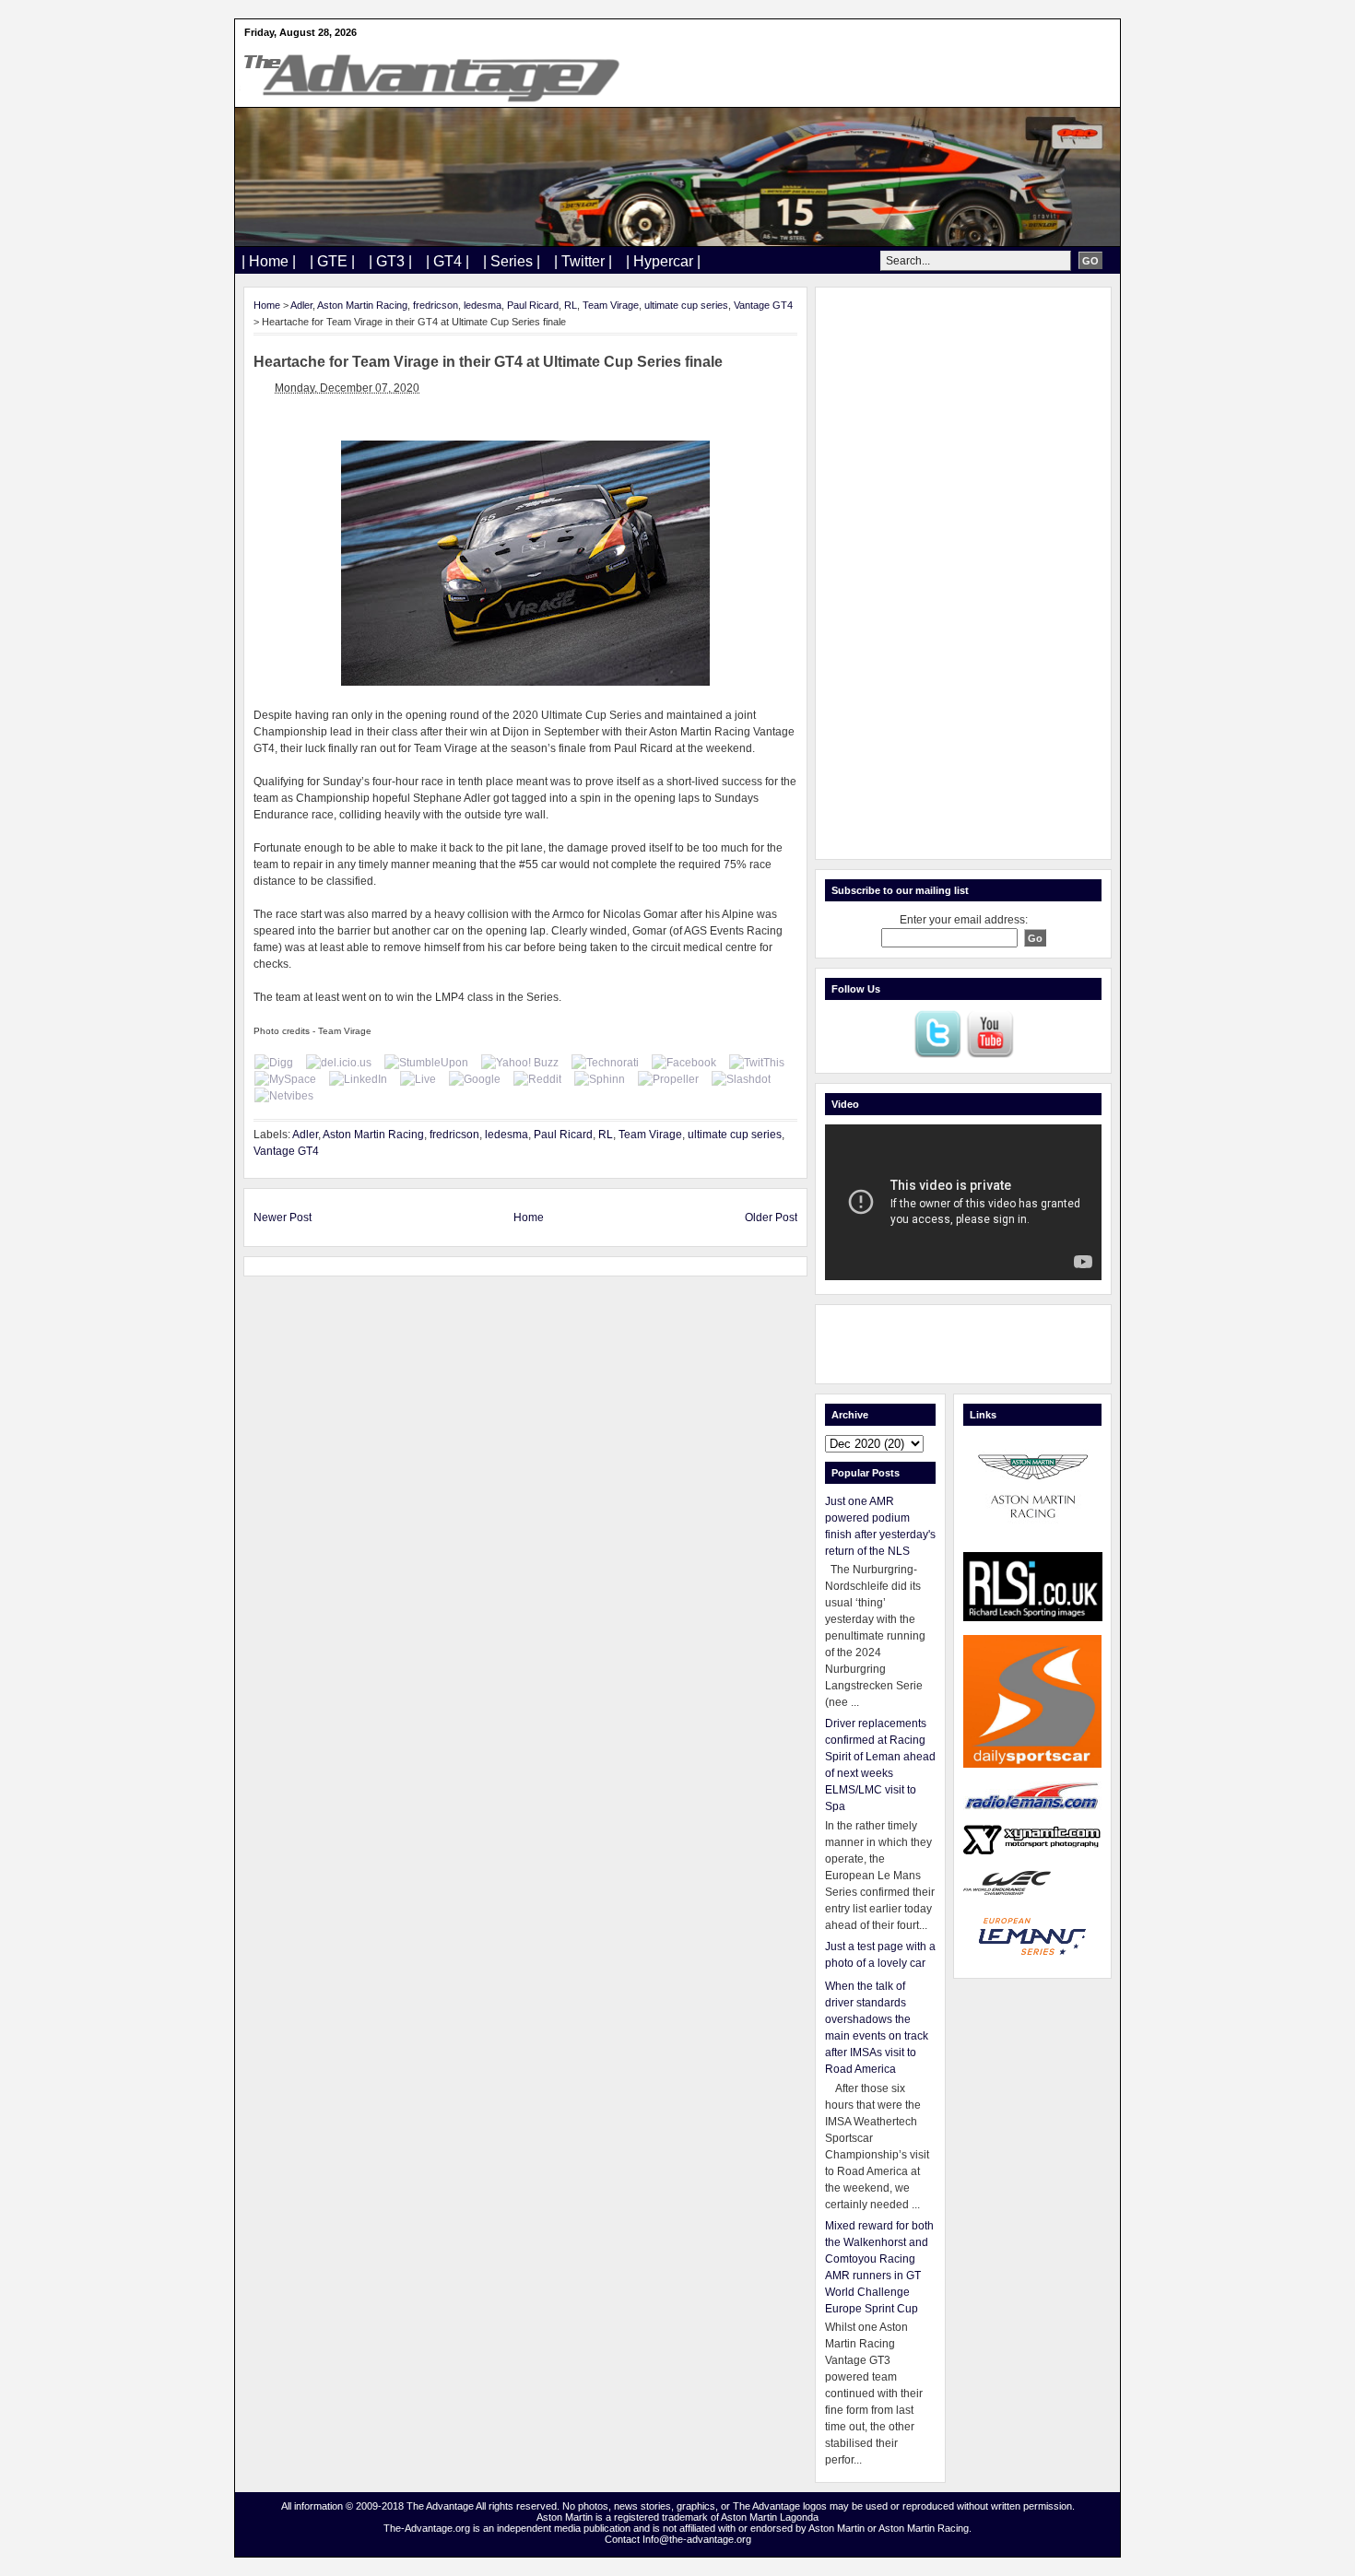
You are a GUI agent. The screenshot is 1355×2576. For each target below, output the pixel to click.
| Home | (269, 261)
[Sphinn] (600, 1079)
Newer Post (283, 1217)
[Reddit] (537, 1079)
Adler (301, 305)
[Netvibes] (284, 1096)
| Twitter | (583, 261)
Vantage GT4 (763, 305)
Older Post (771, 1217)
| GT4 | (448, 261)
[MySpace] (285, 1079)
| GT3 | (390, 261)
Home (267, 305)
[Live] (418, 1079)
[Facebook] (684, 1063)
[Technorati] (605, 1063)
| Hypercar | (663, 261)
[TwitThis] (757, 1063)
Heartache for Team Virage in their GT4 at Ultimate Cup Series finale (488, 362)
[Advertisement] (963, 573)
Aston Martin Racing (362, 305)
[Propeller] (668, 1079)
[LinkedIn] (358, 1079)
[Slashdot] (741, 1079)
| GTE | (332, 261)
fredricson (436, 305)
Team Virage (611, 305)
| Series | (512, 261)
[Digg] (274, 1063)
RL (571, 305)
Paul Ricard (533, 305)
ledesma (483, 305)
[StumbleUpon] (426, 1063)
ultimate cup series (686, 305)
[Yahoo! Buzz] (520, 1063)
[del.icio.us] (339, 1063)
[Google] (475, 1079)
